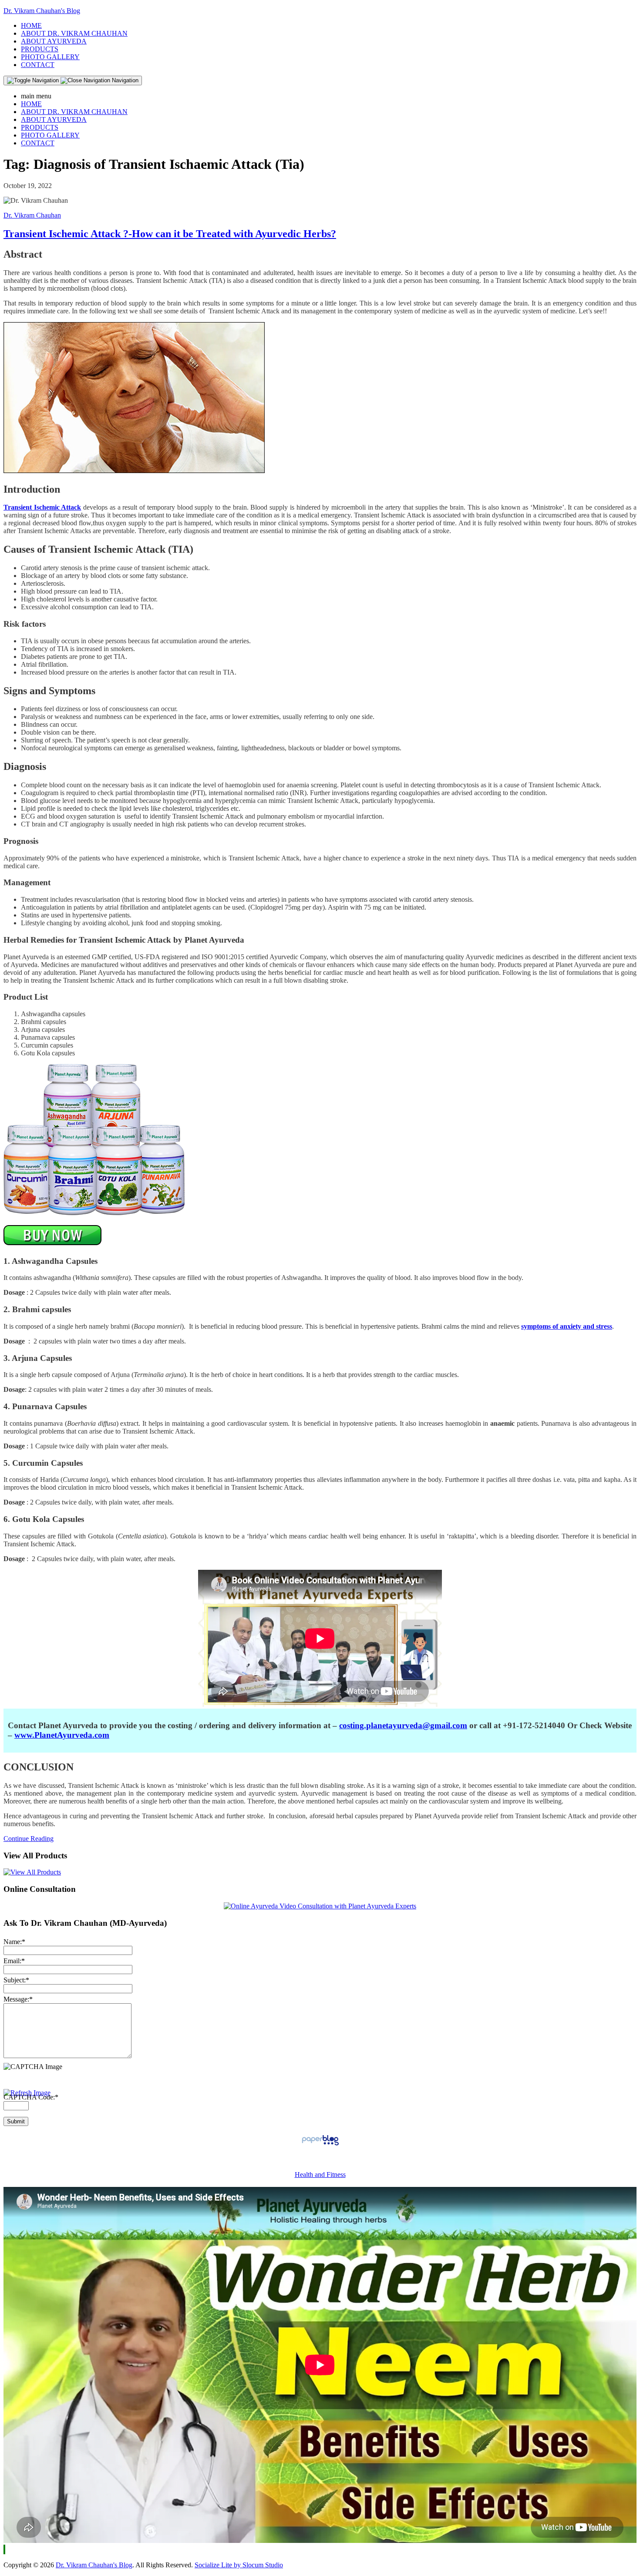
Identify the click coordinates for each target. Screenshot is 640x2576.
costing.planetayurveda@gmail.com (403, 1725)
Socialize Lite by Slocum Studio (239, 2565)
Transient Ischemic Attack (42, 507)
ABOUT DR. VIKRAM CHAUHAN (74, 33)
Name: (14, 1942)
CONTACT (38, 65)
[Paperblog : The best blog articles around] (320, 2145)
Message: (18, 1999)
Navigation (124, 80)
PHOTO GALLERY (50, 57)
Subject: (16, 1980)
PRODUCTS (40, 49)
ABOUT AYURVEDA (54, 41)
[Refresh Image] (27, 2093)
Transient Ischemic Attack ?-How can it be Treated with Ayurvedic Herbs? (170, 234)
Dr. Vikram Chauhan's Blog (42, 11)
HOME (31, 25)
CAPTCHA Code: (31, 2097)
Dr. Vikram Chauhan (32, 215)
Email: (14, 1961)
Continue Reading (29, 1839)
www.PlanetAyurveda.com (62, 1735)
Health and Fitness (320, 2175)
